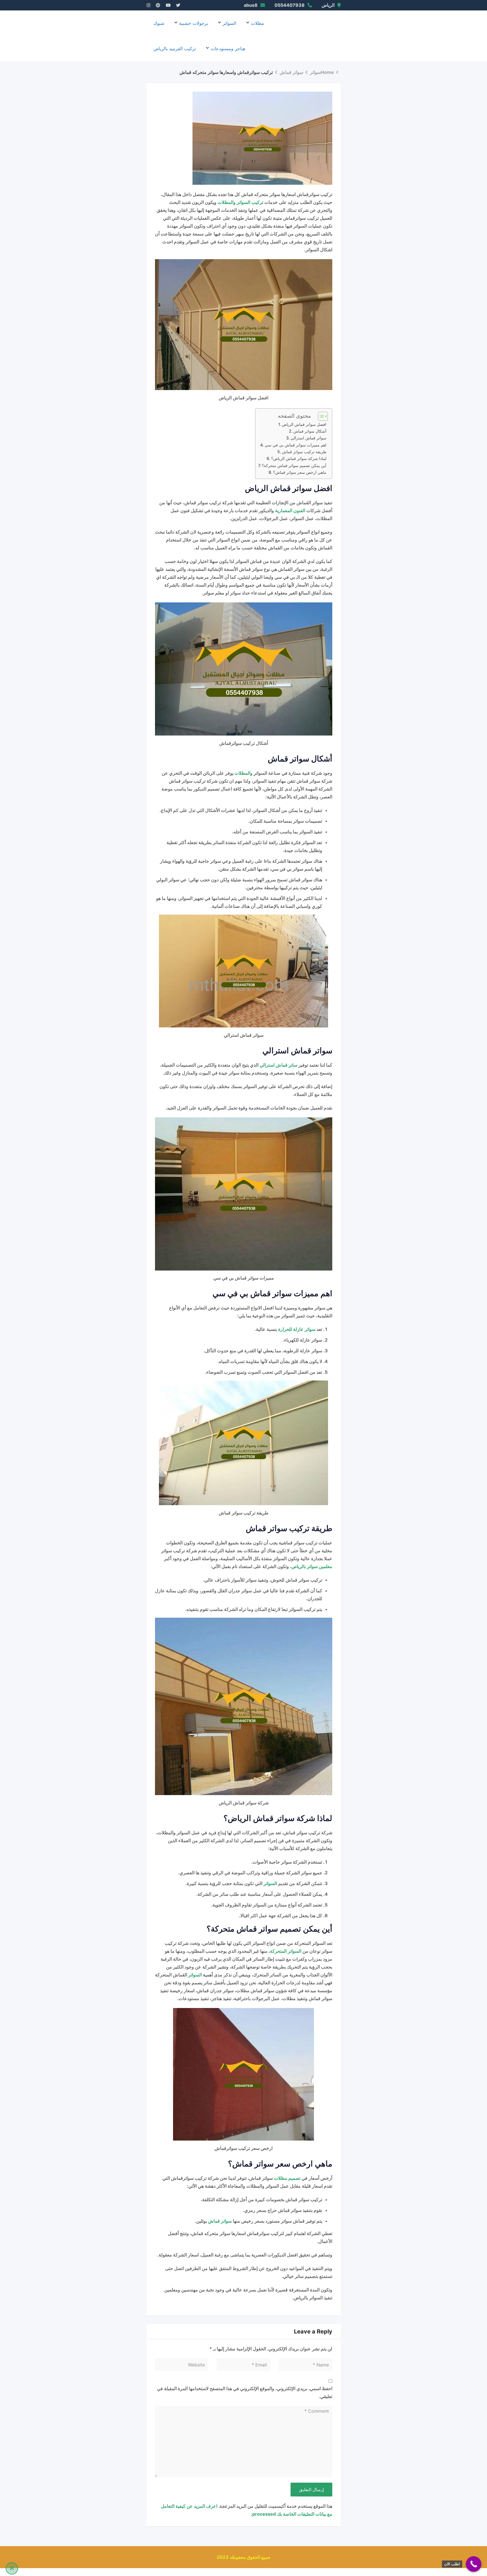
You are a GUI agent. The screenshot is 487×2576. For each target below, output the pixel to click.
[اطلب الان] (474, 2564)
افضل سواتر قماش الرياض (304, 424)
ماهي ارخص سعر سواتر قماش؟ (300, 472)
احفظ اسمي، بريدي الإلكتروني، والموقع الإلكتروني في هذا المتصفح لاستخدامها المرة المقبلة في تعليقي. (245, 2392)
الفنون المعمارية (290, 510)
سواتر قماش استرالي (308, 438)
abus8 (251, 5)
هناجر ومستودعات (228, 49)
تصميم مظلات (287, 2178)
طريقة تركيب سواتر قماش (304, 452)
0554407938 (290, 5)
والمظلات (243, 773)
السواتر (229, 23)
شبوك (159, 23)
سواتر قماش (220, 2221)
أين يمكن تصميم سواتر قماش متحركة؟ (294, 465)
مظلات (257, 23)
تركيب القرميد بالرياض (175, 49)
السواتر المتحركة (286, 1951)
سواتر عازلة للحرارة (297, 1329)
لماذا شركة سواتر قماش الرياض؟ (299, 458)
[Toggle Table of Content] (320, 416)
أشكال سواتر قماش (310, 431)
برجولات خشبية (193, 23)
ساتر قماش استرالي (278, 1065)
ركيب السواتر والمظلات (240, 202)
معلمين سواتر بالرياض (312, 1566)
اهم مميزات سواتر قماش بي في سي (295, 445)
